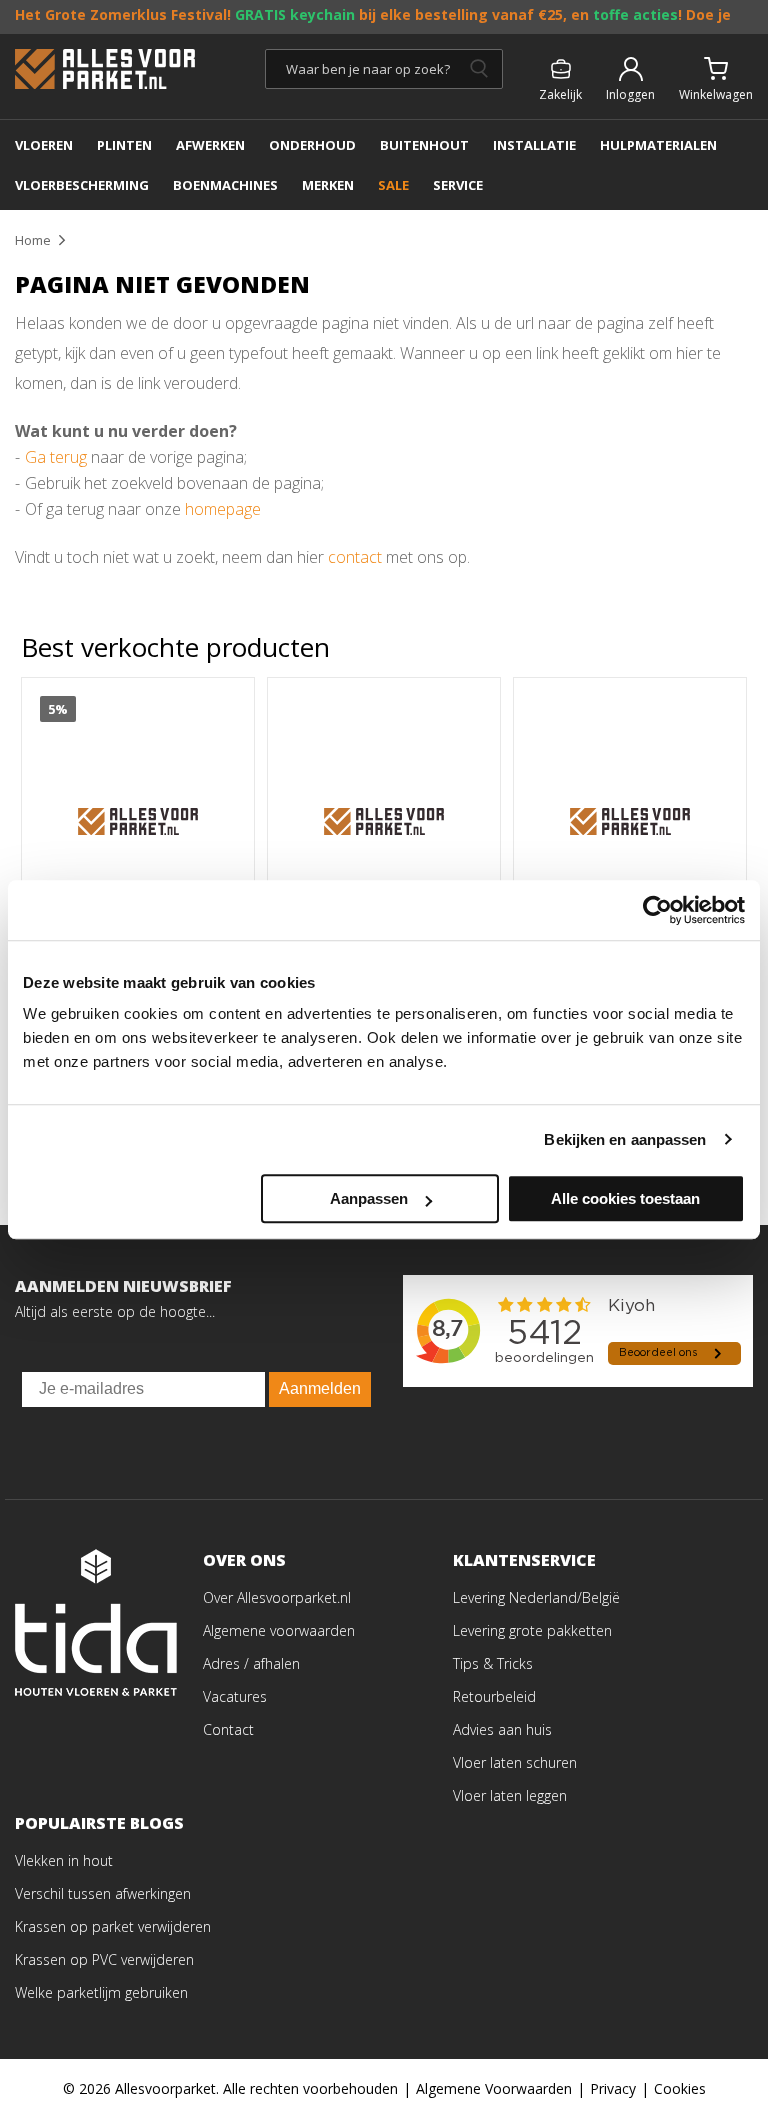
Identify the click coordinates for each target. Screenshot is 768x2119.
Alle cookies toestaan (625, 1198)
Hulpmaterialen (658, 145)
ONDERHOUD (312, 145)
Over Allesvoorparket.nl (277, 1597)
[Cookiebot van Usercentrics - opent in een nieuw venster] (657, 910)
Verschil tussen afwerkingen (103, 1893)
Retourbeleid (494, 1696)
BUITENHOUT (424, 145)
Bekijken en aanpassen (625, 1139)
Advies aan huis (502, 1729)
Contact (228, 1729)
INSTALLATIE (534, 145)
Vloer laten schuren (515, 1762)
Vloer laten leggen (510, 1795)
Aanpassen (369, 1198)
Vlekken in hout (64, 1860)
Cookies (680, 2088)
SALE (393, 185)
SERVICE (458, 185)
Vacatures (235, 1696)
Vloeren (44, 145)
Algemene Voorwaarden (494, 2088)
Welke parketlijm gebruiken (101, 1992)
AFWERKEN (210, 145)
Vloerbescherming (82, 185)
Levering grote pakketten (532, 1630)
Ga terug (56, 457)
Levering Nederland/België (536, 1597)
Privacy (613, 2088)
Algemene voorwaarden (279, 1630)
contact (355, 557)
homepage (223, 509)
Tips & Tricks (493, 1663)
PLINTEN (124, 145)
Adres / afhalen (251, 1663)
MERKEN (328, 185)
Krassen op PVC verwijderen (104, 1959)
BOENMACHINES (225, 185)
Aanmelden (320, 1388)
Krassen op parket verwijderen (113, 1926)
